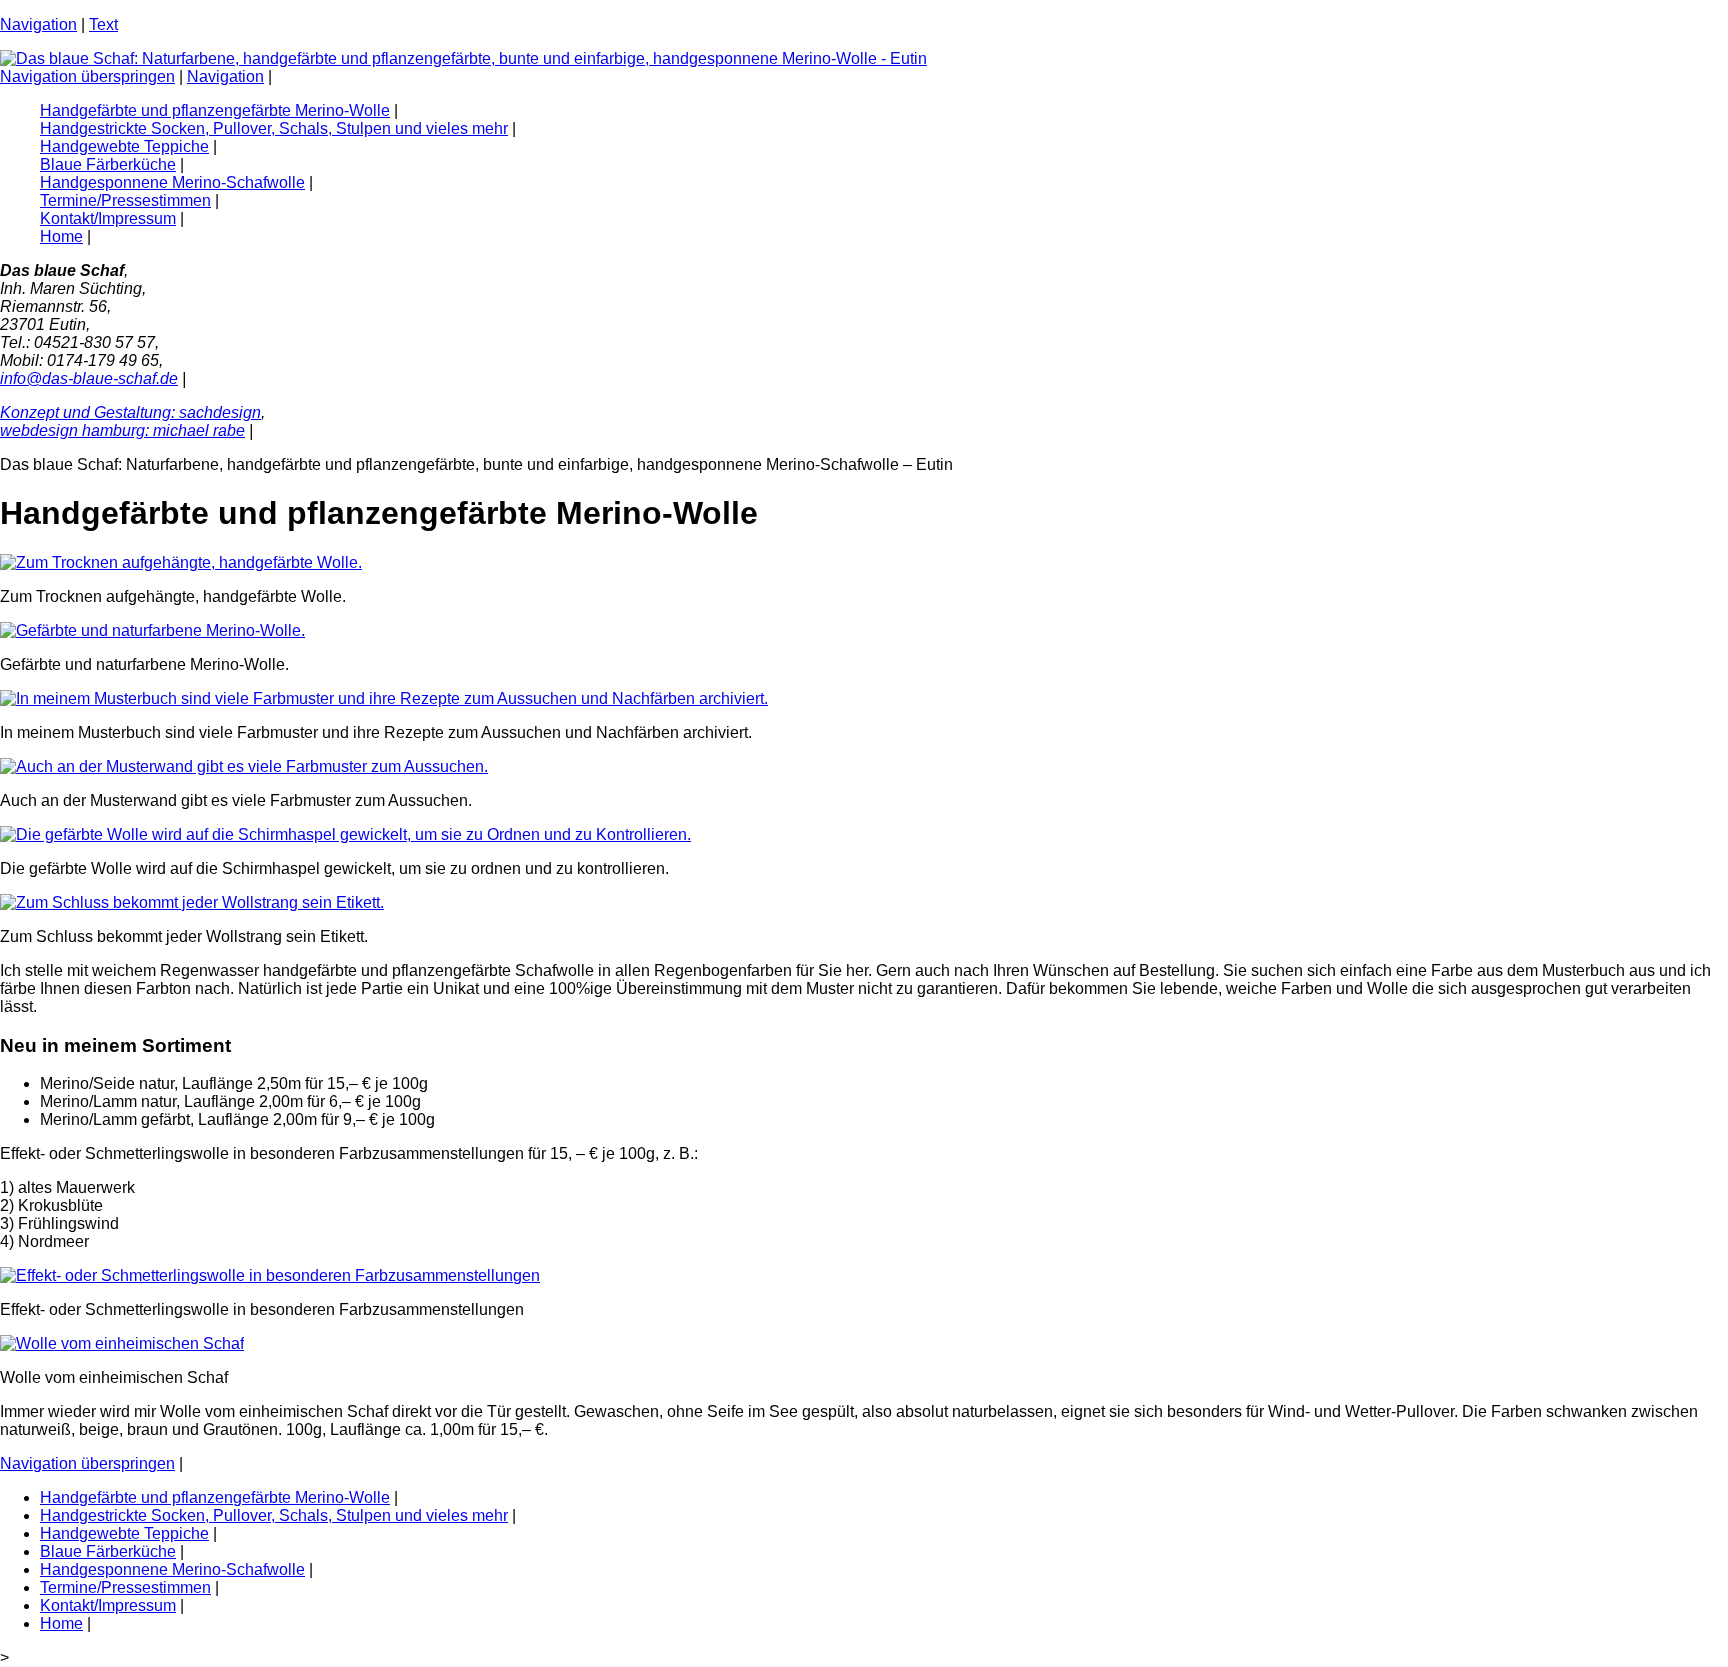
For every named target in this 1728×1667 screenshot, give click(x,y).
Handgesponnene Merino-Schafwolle (172, 182)
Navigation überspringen (87, 76)
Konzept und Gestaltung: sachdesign (130, 412)
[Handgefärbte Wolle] (181, 562)
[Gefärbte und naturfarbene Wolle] (152, 630)
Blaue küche (108, 164)
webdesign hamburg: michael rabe (122, 430)
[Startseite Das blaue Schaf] (463, 58)
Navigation (38, 24)
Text (103, 24)
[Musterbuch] (384, 698)
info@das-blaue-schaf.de (89, 378)
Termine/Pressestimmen (125, 200)
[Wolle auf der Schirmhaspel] (345, 834)
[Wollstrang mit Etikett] (192, 902)
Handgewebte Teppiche (124, 146)
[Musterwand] (244, 766)
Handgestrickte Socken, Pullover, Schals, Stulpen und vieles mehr (274, 128)
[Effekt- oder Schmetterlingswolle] (270, 1275)
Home (61, 236)
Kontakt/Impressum (108, 218)
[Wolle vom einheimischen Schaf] (122, 1343)
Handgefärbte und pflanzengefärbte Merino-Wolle (215, 110)
